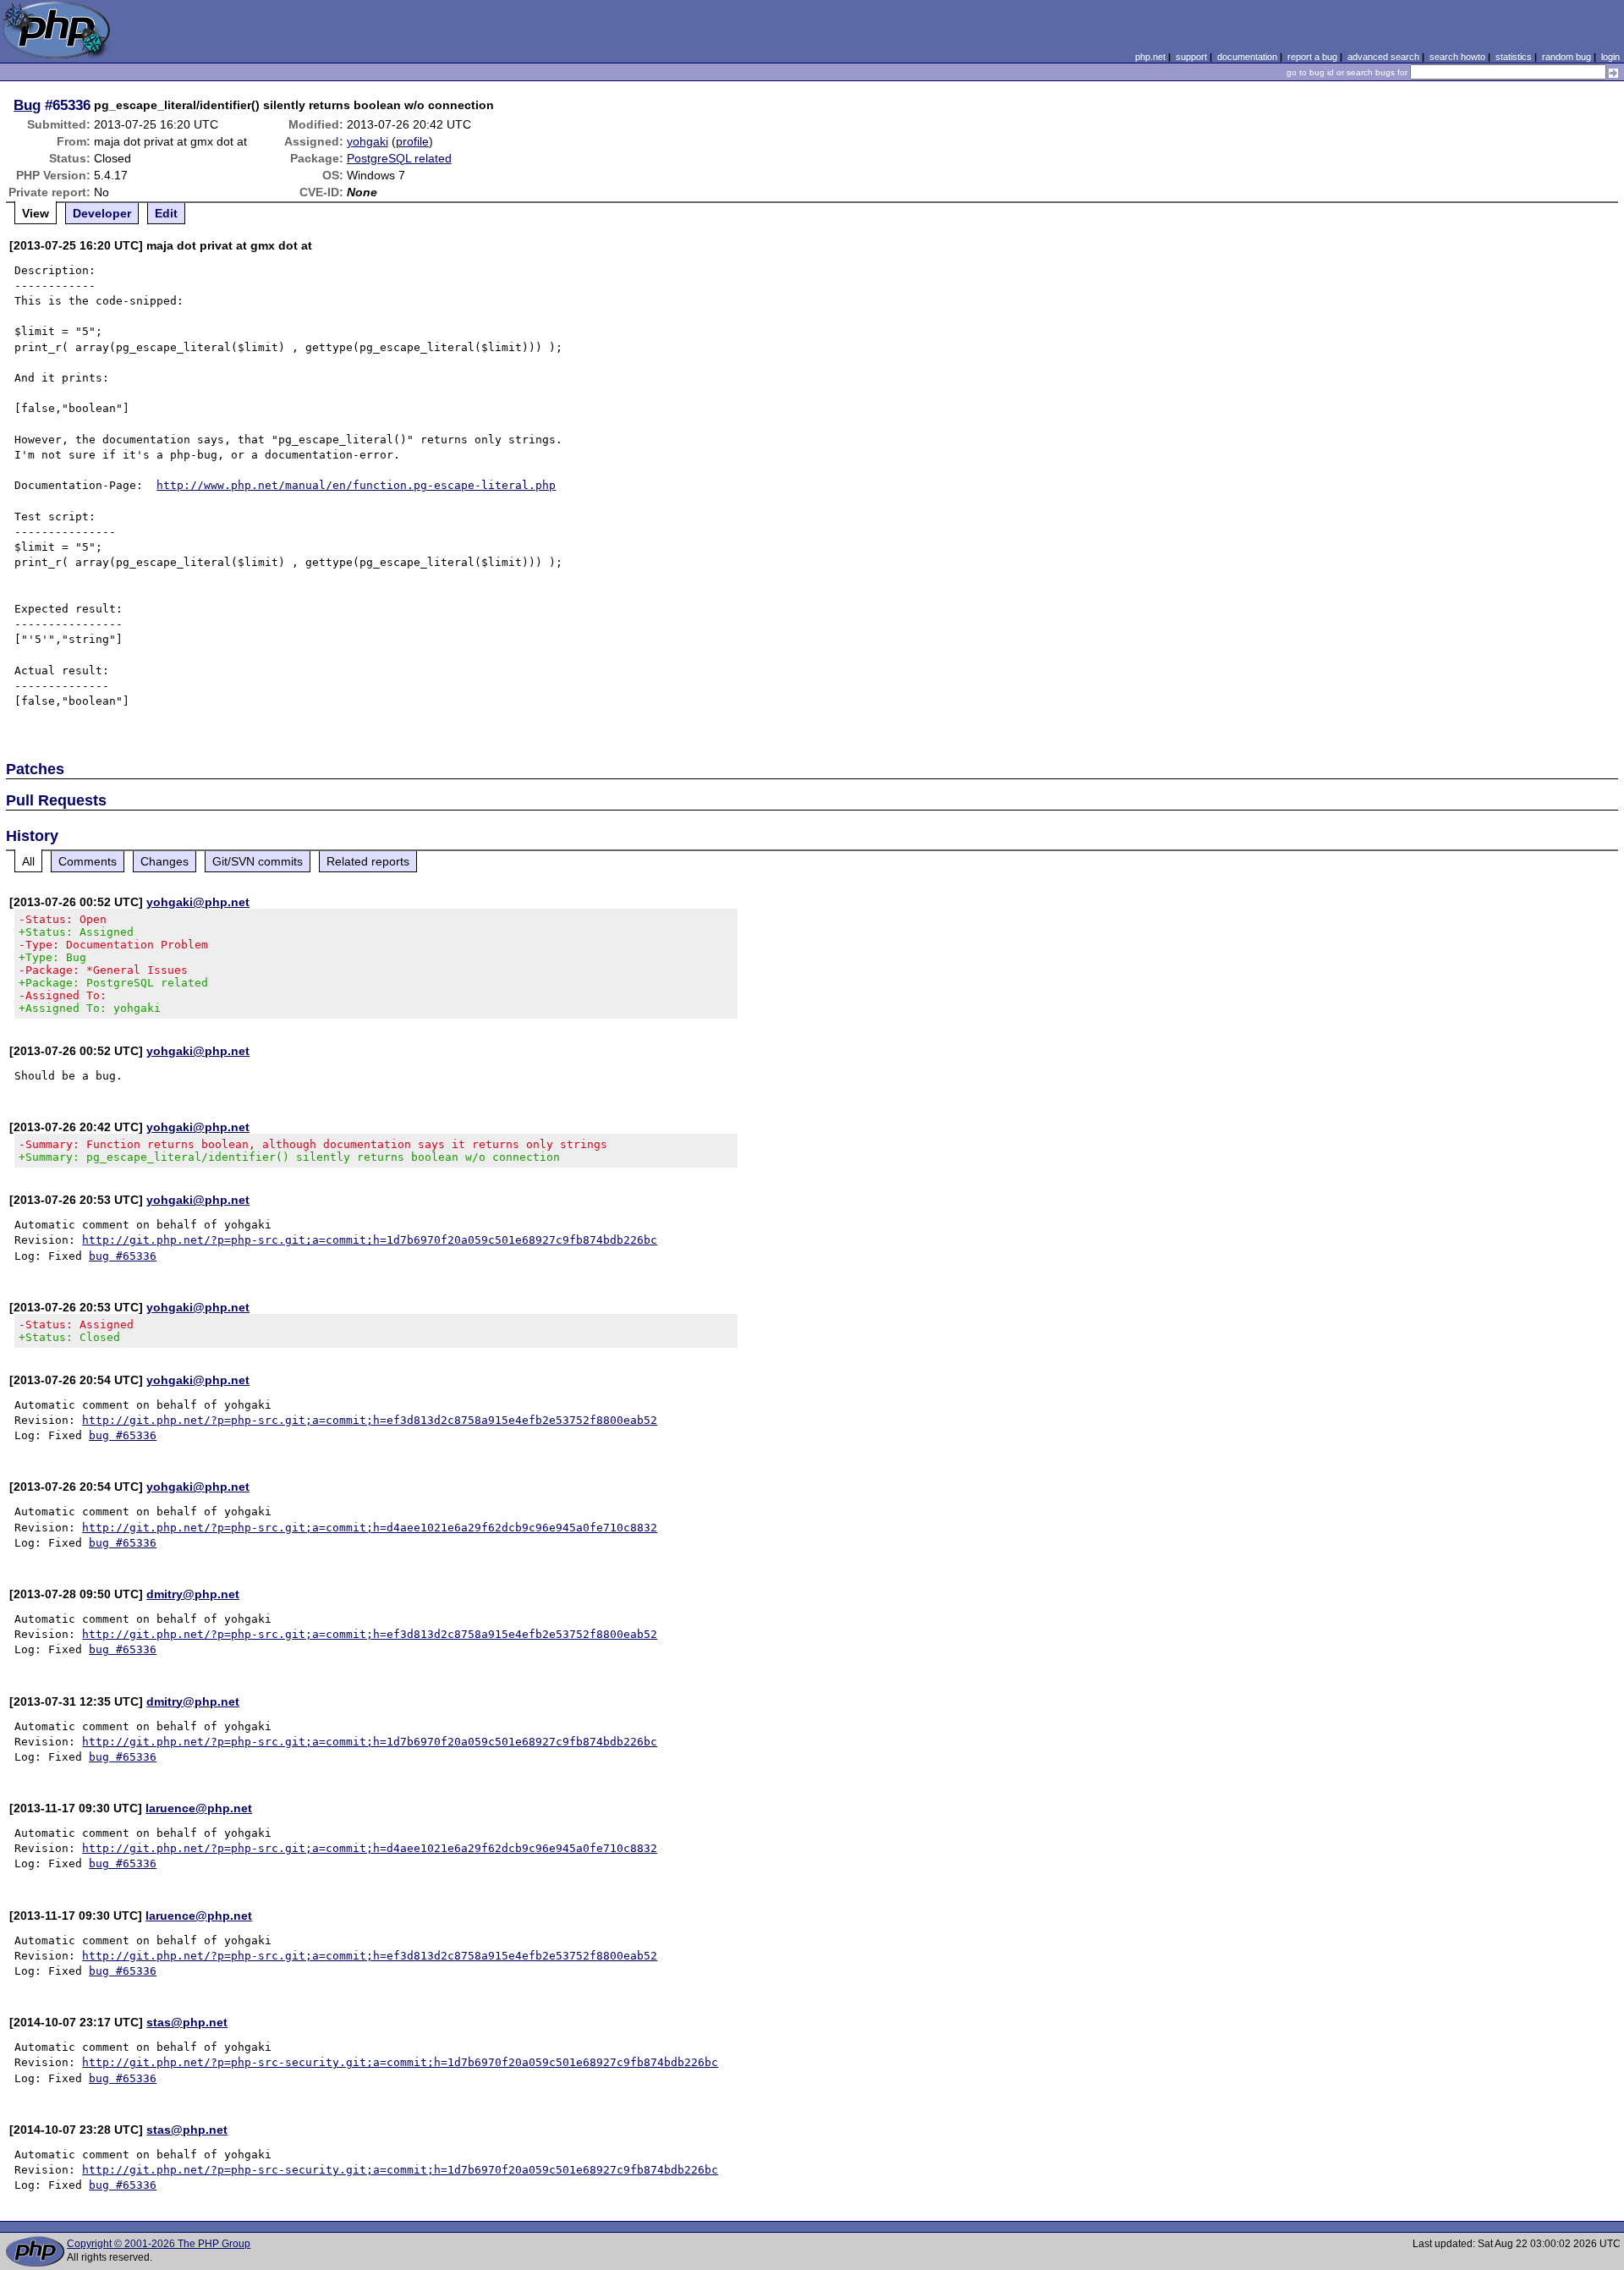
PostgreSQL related (399, 158)
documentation (1247, 57)
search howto (1457, 57)
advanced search (1383, 57)
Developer (102, 213)
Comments (88, 861)
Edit (166, 213)
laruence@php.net (199, 1808)
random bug (1566, 57)
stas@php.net (187, 2022)
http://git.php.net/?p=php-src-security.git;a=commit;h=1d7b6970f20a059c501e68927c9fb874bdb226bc (400, 2062)
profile (412, 141)
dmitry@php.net (193, 1594)
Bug (27, 105)
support (1191, 57)
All (28, 861)
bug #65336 (123, 1256)
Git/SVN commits (258, 861)
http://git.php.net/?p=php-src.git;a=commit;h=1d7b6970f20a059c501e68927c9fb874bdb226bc (370, 1240)
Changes (165, 861)
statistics (1514, 57)
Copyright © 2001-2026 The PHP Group (159, 2244)
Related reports (368, 861)
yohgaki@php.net (198, 902)
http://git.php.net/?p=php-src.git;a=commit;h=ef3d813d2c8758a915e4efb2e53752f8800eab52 (370, 1420)
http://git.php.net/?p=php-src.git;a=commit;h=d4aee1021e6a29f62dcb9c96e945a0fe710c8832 (370, 1528)
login (1610, 57)
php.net (1150, 57)
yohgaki (368, 141)
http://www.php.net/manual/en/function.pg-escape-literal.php (356, 485)
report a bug (1312, 57)
